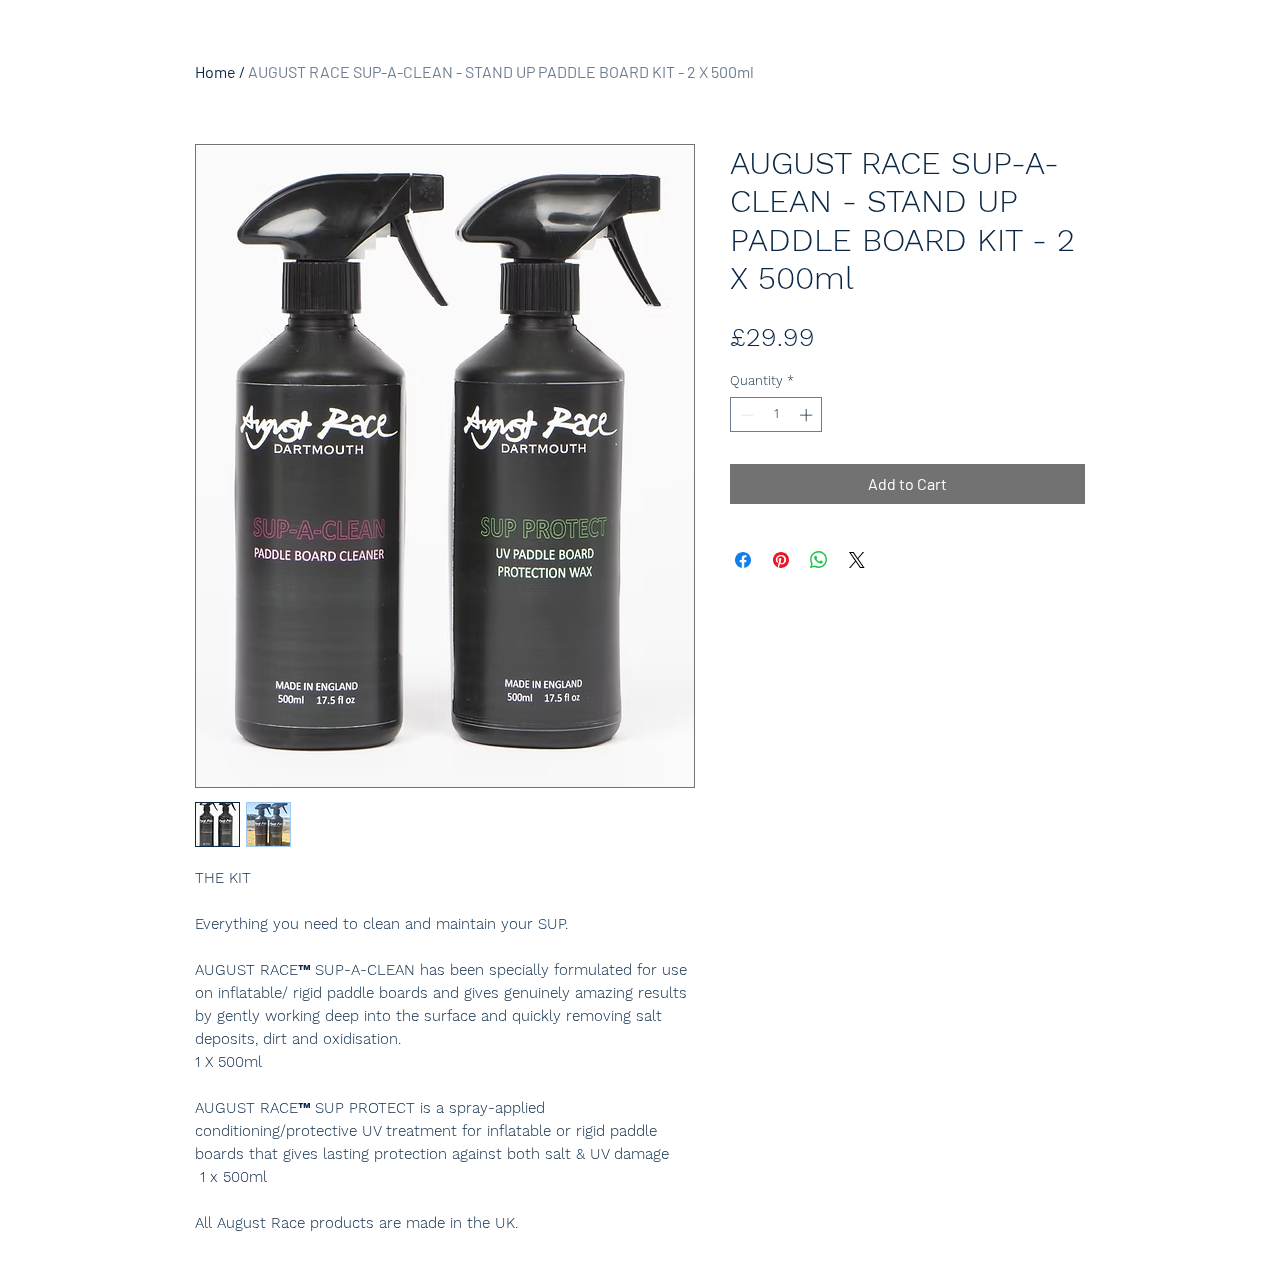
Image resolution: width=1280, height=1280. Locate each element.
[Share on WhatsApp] (819, 560)
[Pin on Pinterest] (781, 560)
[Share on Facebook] (743, 560)
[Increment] (808, 415)
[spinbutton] (776, 415)
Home (215, 71)
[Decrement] (745, 415)
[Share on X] (857, 560)
